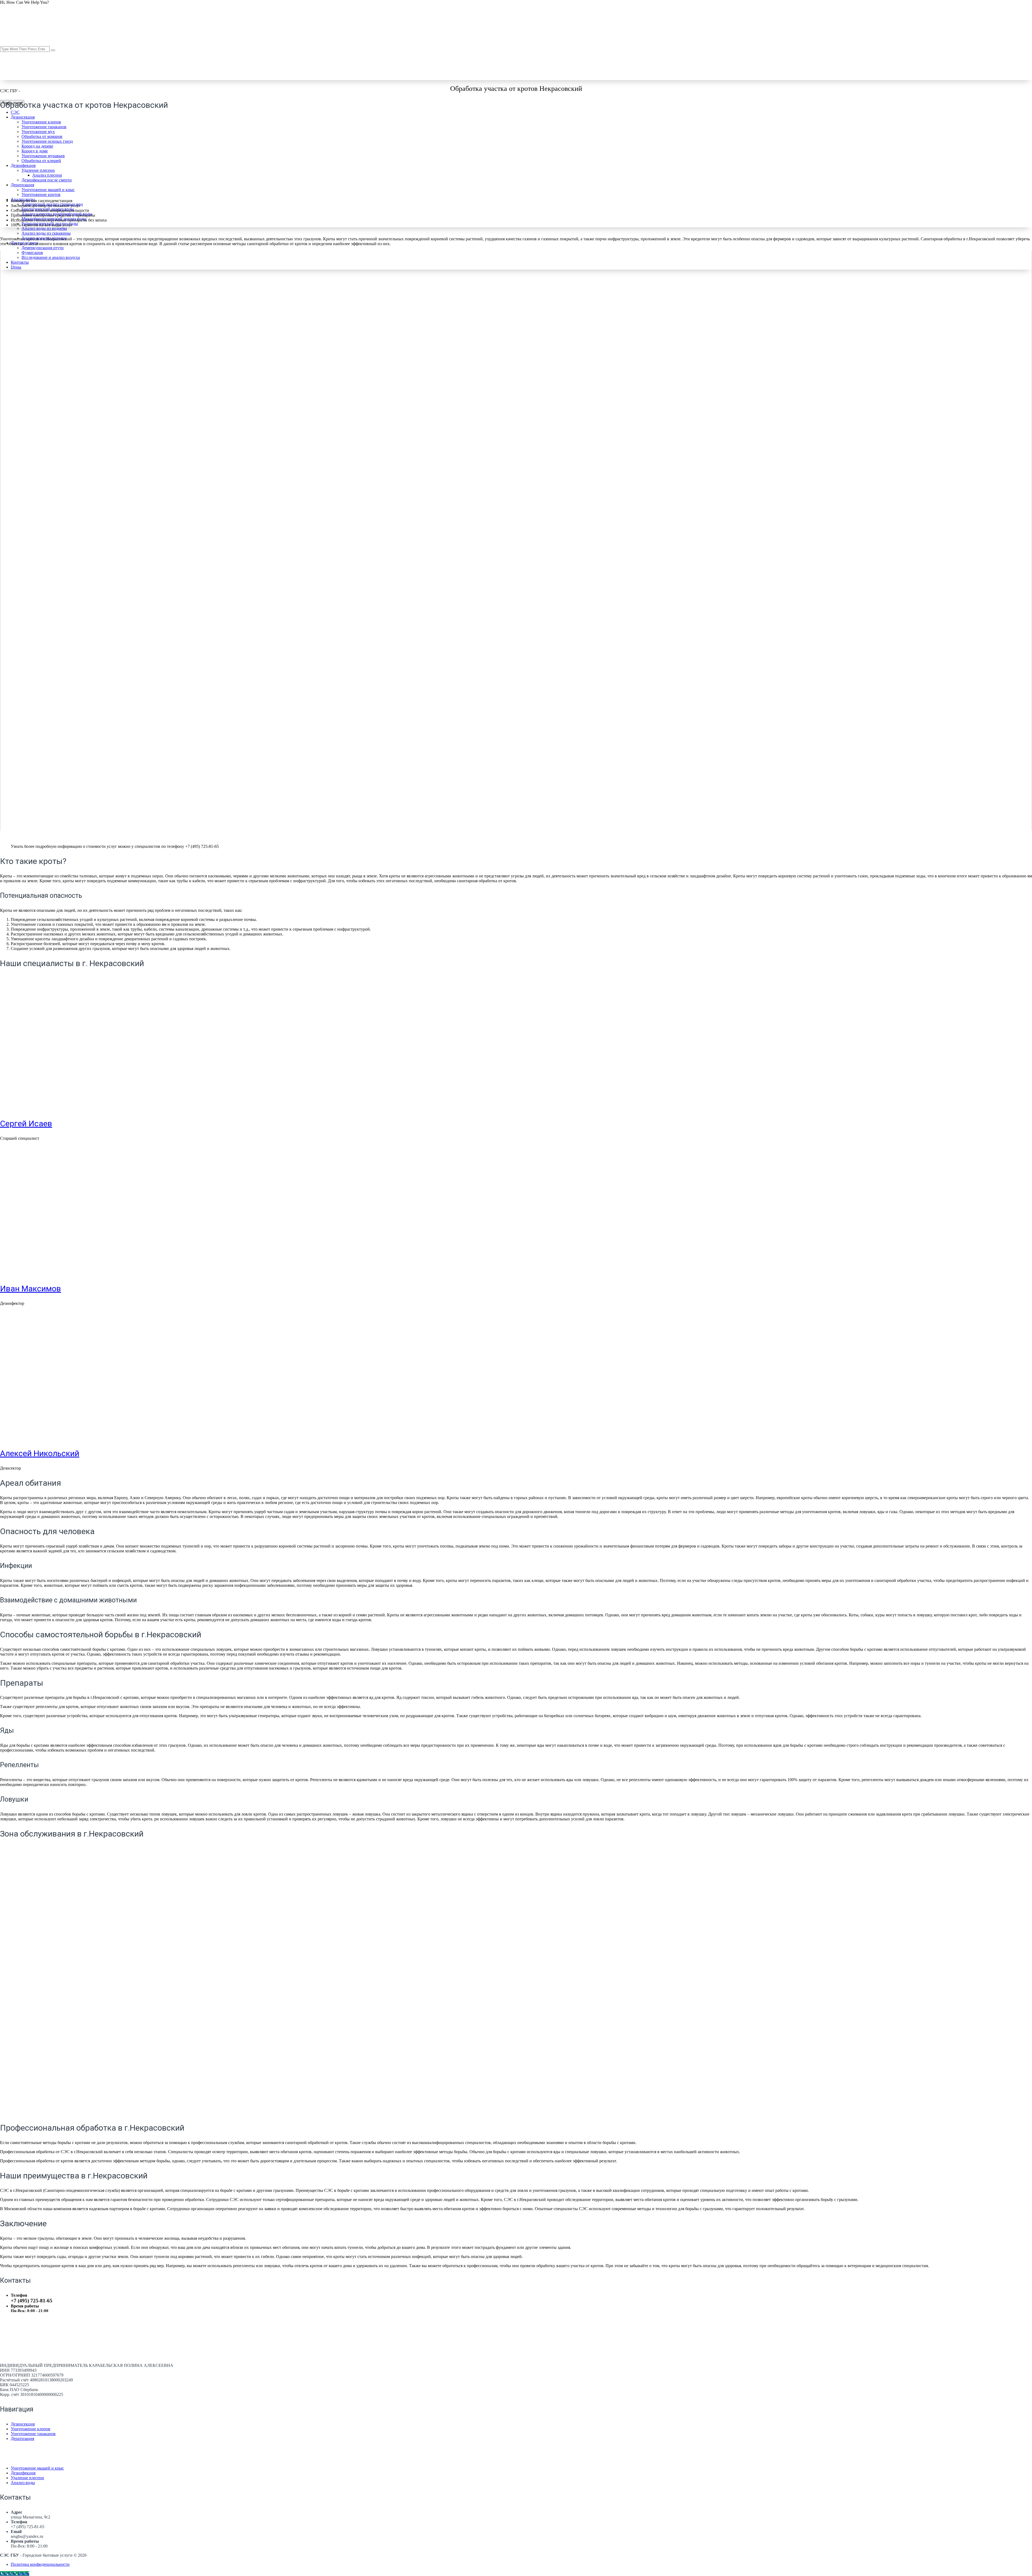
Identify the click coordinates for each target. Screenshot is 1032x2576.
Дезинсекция (23, 117)
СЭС (15, 112)
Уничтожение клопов (31, 2429)
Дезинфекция (23, 2473)
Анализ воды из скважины (46, 233)
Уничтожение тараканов (33, 2434)
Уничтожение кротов (41, 194)
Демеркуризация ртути (43, 248)
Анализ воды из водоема (44, 228)
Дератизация (22, 2439)
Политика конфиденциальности (40, 2564)
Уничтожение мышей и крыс (37, 2468)
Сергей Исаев (26, 1123)
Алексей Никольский (40, 1453)
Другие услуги (24, 243)
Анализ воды (23, 2483)
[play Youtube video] (516, 541)
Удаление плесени (27, 2478)
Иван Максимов (31, 1289)
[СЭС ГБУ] (61, 91)
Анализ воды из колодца (44, 238)
